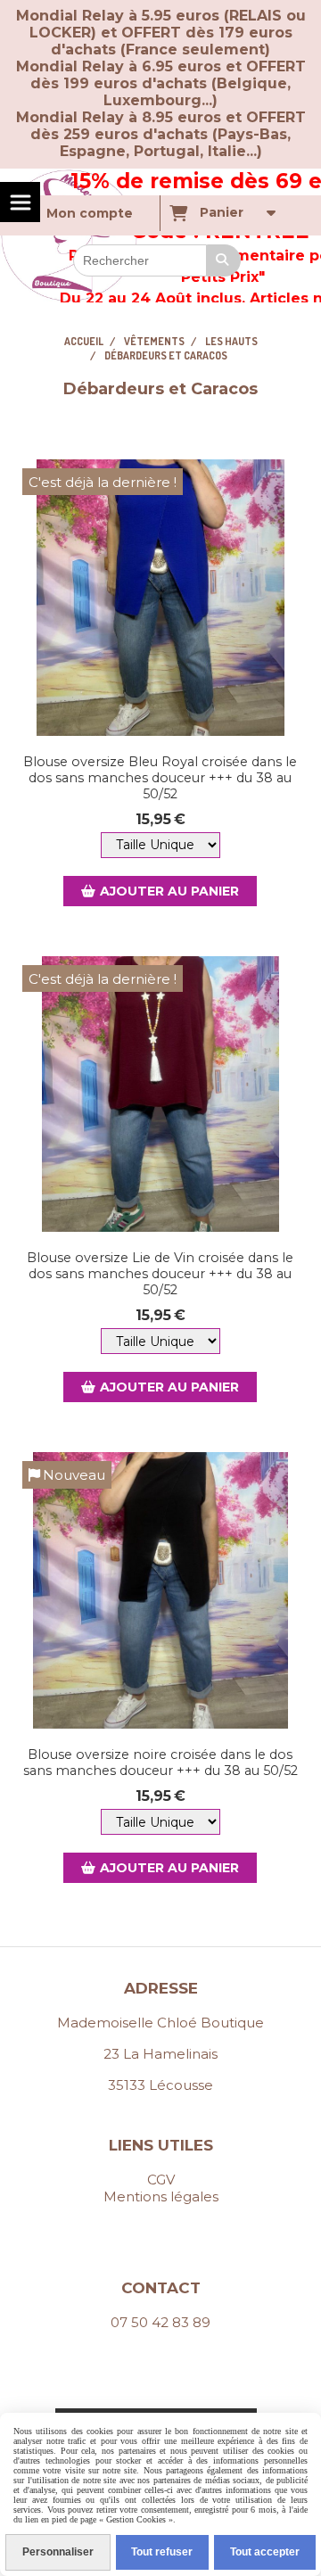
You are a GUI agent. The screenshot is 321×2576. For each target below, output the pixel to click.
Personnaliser (58, 2552)
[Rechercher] (224, 260)
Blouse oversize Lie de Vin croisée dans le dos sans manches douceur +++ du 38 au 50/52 (160, 1274)
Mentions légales (161, 2196)
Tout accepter (265, 2552)
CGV (161, 2180)
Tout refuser (162, 2552)
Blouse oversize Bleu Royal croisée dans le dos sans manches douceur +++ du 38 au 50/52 (160, 778)
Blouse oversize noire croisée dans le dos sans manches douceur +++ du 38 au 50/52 (160, 1763)
